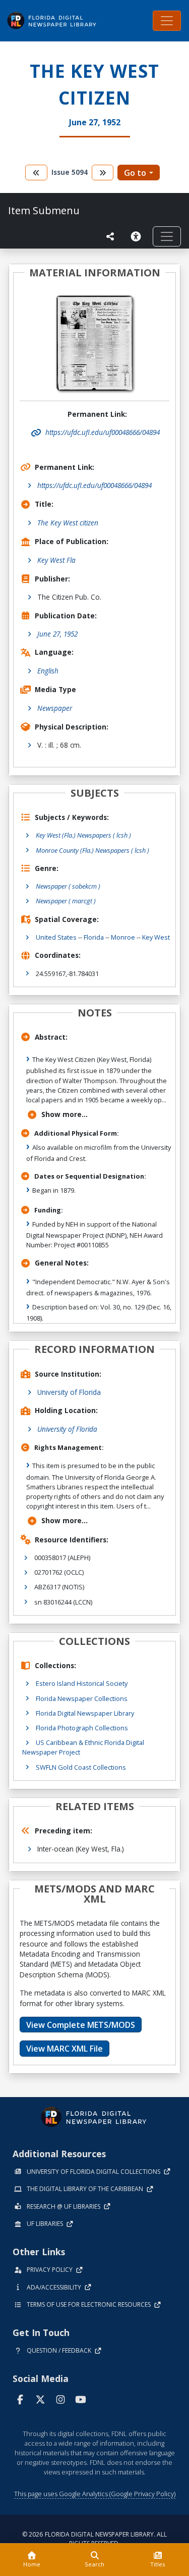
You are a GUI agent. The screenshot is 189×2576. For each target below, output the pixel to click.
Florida (94, 937)
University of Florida (69, 1392)
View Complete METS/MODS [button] (81, 2025)
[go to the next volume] (103, 173)
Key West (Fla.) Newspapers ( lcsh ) (83, 835)
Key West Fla (56, 560)
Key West (156, 937)
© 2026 (94, 2539)
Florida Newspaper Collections (82, 1698)
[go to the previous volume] (36, 173)
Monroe (123, 937)
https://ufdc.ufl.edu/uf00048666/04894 (94, 485)
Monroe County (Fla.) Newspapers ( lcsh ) (92, 850)
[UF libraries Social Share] (110, 236)
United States (56, 937)
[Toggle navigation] (167, 21)
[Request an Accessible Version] (138, 236)
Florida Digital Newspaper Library (85, 1713)
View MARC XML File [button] (65, 2049)
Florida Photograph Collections (82, 1728)
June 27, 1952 (57, 634)
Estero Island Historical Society (82, 1683)
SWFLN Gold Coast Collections (81, 1767)
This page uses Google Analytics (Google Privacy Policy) (95, 2494)
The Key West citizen (68, 523)
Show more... (65, 1114)
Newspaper (55, 708)
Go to (135, 173)
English (48, 671)
